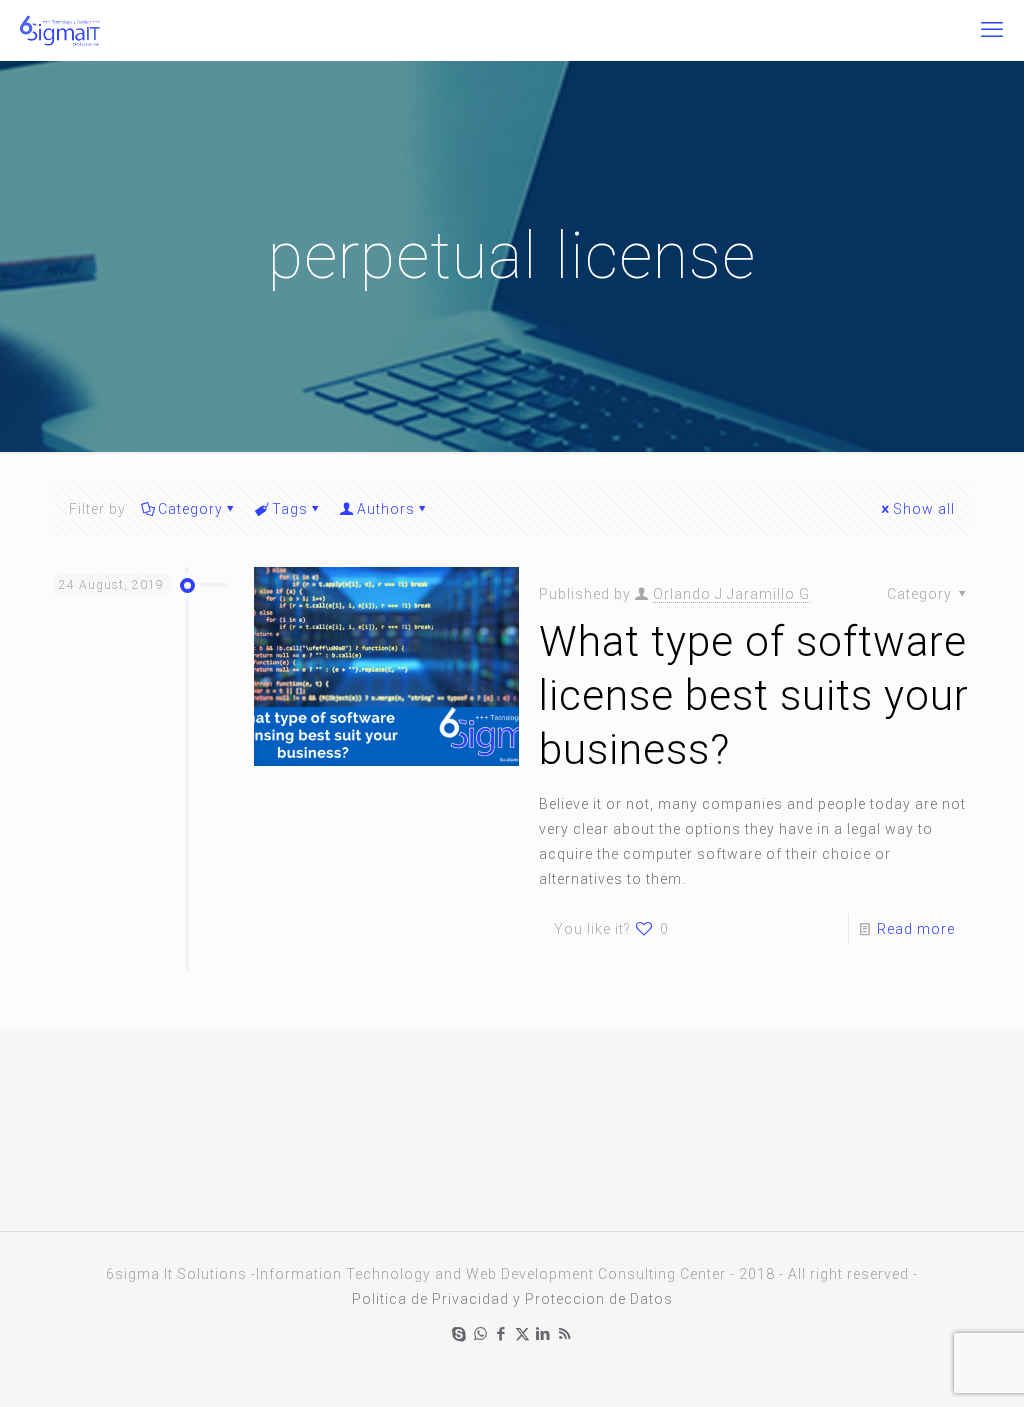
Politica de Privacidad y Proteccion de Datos (512, 1299)
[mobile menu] (992, 30)
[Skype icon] (459, 1334)
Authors (386, 509)
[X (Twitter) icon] (522, 1334)
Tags (290, 509)
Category (190, 509)
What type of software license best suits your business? (754, 695)
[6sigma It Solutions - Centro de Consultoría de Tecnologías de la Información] (60, 30)
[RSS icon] (564, 1334)
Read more (916, 929)
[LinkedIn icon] (543, 1334)
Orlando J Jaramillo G (731, 594)
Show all (924, 509)
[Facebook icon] (501, 1334)
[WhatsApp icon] (480, 1334)
